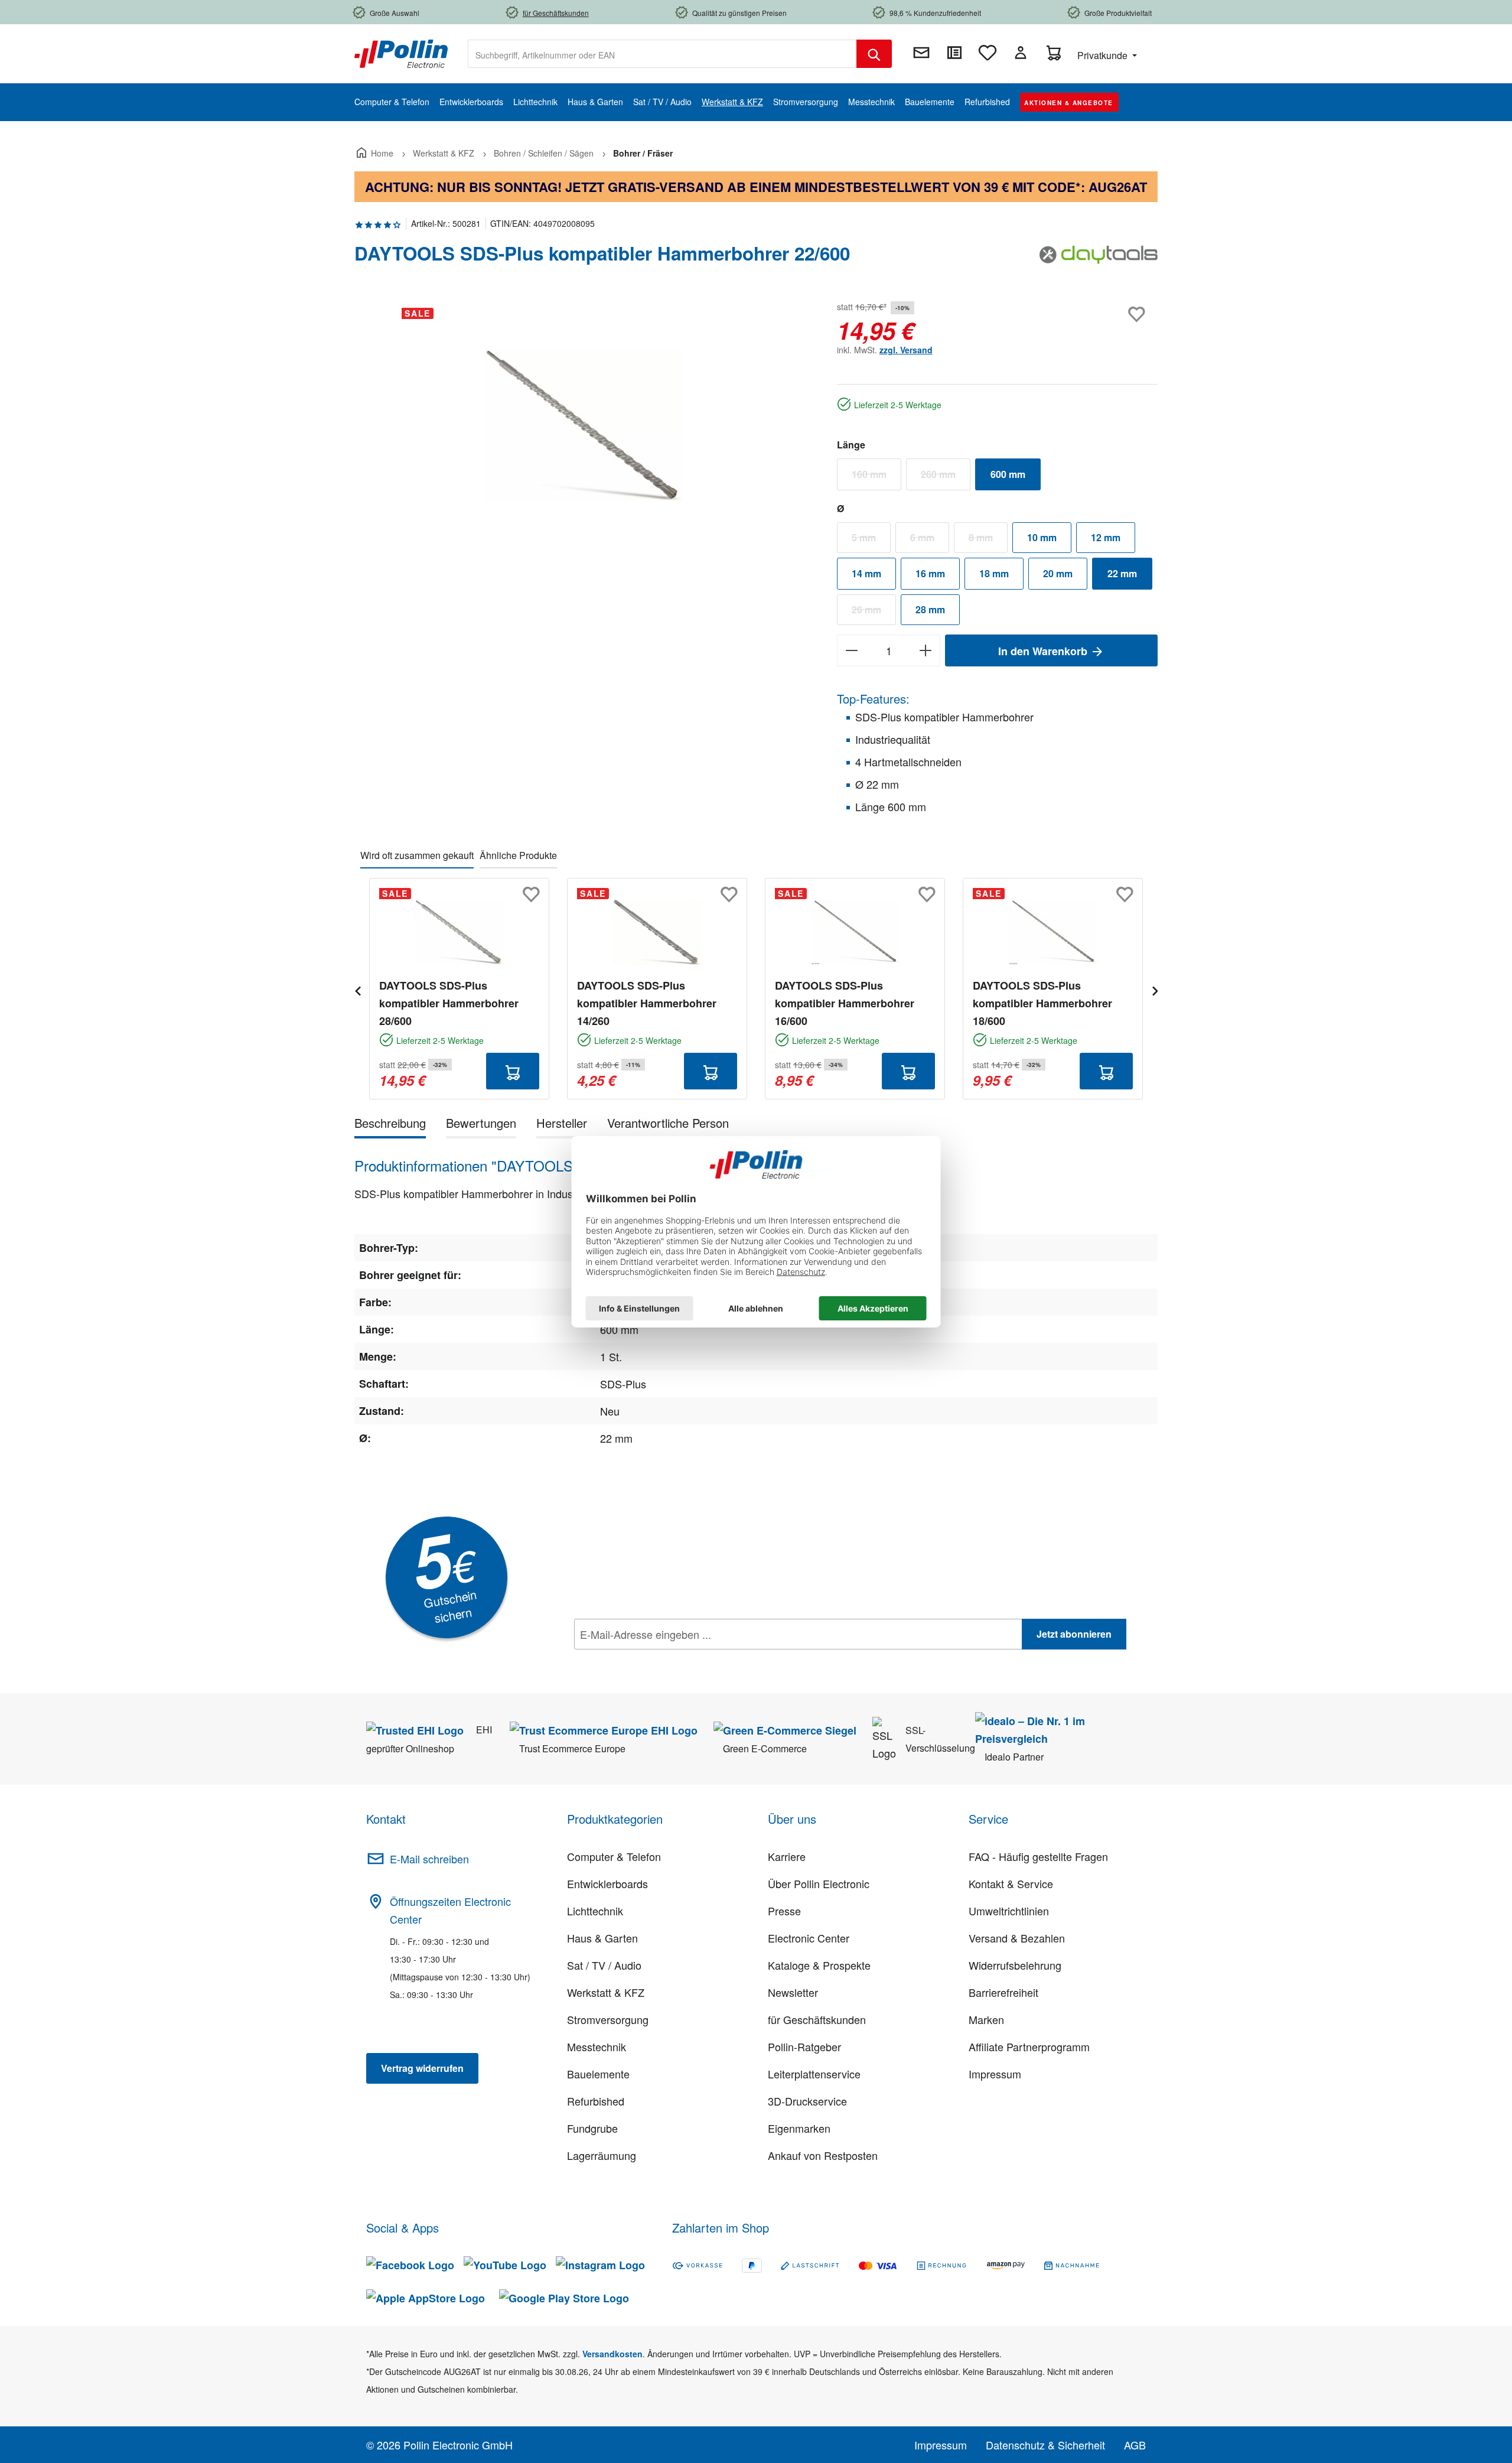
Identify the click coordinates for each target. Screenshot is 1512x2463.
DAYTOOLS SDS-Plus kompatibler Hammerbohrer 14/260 (647, 1003)
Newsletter (793, 1992)
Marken (986, 2019)
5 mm (871, 540)
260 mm (946, 477)
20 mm (1058, 573)
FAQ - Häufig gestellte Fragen (1038, 1856)
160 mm (876, 477)
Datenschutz (650, 1660)
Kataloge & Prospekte (819, 1965)
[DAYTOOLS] (1099, 258)
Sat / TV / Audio (604, 1965)
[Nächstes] (1155, 989)
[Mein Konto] (1021, 53)
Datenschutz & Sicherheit (1045, 2445)
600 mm (1008, 474)
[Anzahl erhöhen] (926, 650)
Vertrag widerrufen (422, 2068)
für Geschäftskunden (817, 2019)
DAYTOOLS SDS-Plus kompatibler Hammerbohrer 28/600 (449, 1003)
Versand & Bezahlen (1017, 1938)
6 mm (930, 540)
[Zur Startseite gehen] (401, 53)
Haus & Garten (602, 1938)
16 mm (930, 573)
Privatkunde (1104, 55)
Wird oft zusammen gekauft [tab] (417, 855)
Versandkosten (612, 2354)
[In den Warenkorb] (513, 1071)
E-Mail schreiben (429, 1859)
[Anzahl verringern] (851, 650)
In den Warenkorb (1044, 651)
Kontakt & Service (1011, 1883)
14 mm (866, 573)
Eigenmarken (799, 2128)
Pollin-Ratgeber (804, 2046)
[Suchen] (874, 54)
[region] (584, 425)
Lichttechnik (595, 1911)
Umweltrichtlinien (1009, 1911)
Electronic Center (809, 1938)
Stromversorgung (608, 2019)
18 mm (994, 573)
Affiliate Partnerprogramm (1029, 2046)
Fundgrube (592, 2128)
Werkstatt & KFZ (606, 1992)
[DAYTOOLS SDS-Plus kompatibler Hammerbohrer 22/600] (584, 425)
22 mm (1122, 573)
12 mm (1106, 537)
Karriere (787, 1856)
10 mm (1042, 537)
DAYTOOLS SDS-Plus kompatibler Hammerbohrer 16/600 (845, 1003)
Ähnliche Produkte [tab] (518, 855)
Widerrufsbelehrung (1015, 1965)
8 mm (988, 540)
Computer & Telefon (614, 1856)
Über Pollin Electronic (819, 1883)
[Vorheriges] (357, 989)
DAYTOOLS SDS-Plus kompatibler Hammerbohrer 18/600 (1042, 1003)
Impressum (995, 2074)
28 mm (930, 609)
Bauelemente (598, 2074)
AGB (1135, 2445)
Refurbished (596, 2101)
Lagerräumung (602, 2155)
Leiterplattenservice (814, 2074)
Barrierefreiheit (1003, 1992)
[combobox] (662, 54)
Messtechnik (597, 2046)
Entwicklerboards (607, 1883)
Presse (784, 1911)
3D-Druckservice (807, 2101)
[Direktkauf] (954, 53)
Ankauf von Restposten (823, 2155)
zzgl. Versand (906, 350)
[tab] (390, 1125)
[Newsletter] (921, 53)
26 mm (874, 612)
